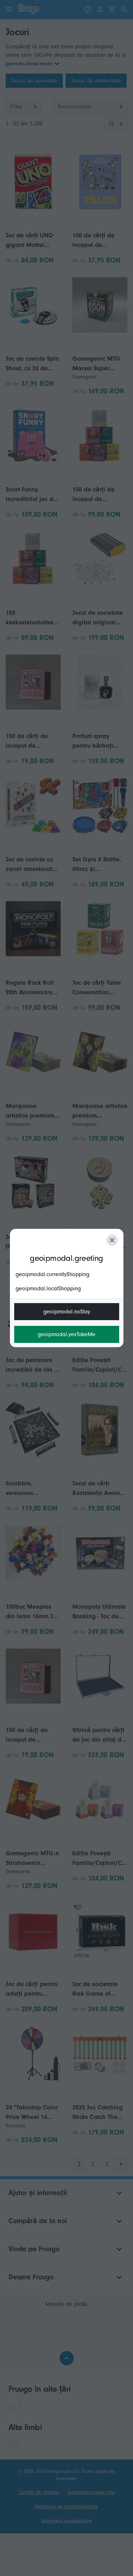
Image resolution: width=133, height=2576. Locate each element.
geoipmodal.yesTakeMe (66, 1334)
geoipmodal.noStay (67, 1312)
